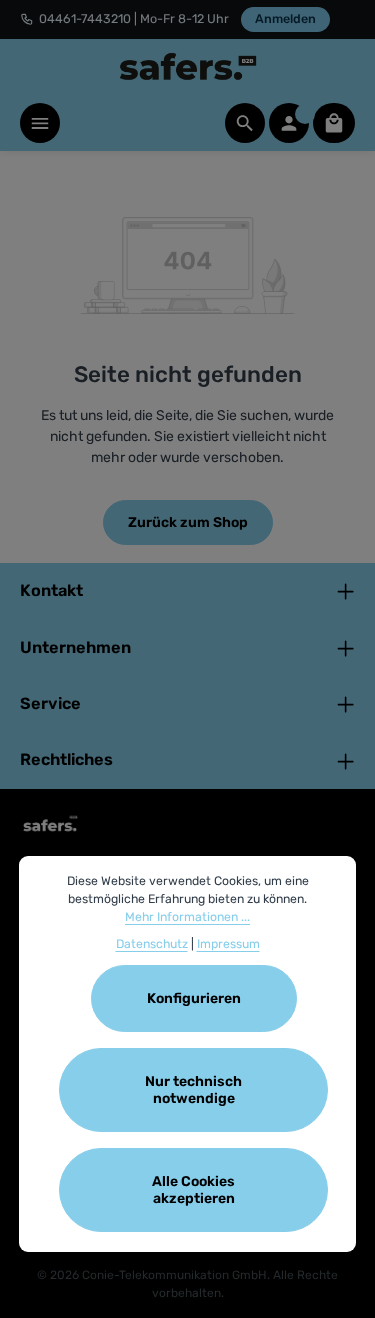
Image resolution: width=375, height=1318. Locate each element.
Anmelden (285, 18)
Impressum (228, 944)
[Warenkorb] (334, 123)
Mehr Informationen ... (187, 917)
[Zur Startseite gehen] (188, 67)
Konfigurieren (194, 998)
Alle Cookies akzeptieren (193, 1190)
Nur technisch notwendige (193, 1090)
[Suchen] (245, 123)
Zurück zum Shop (188, 522)
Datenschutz (152, 944)
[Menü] (40, 123)
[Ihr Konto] (289, 123)
